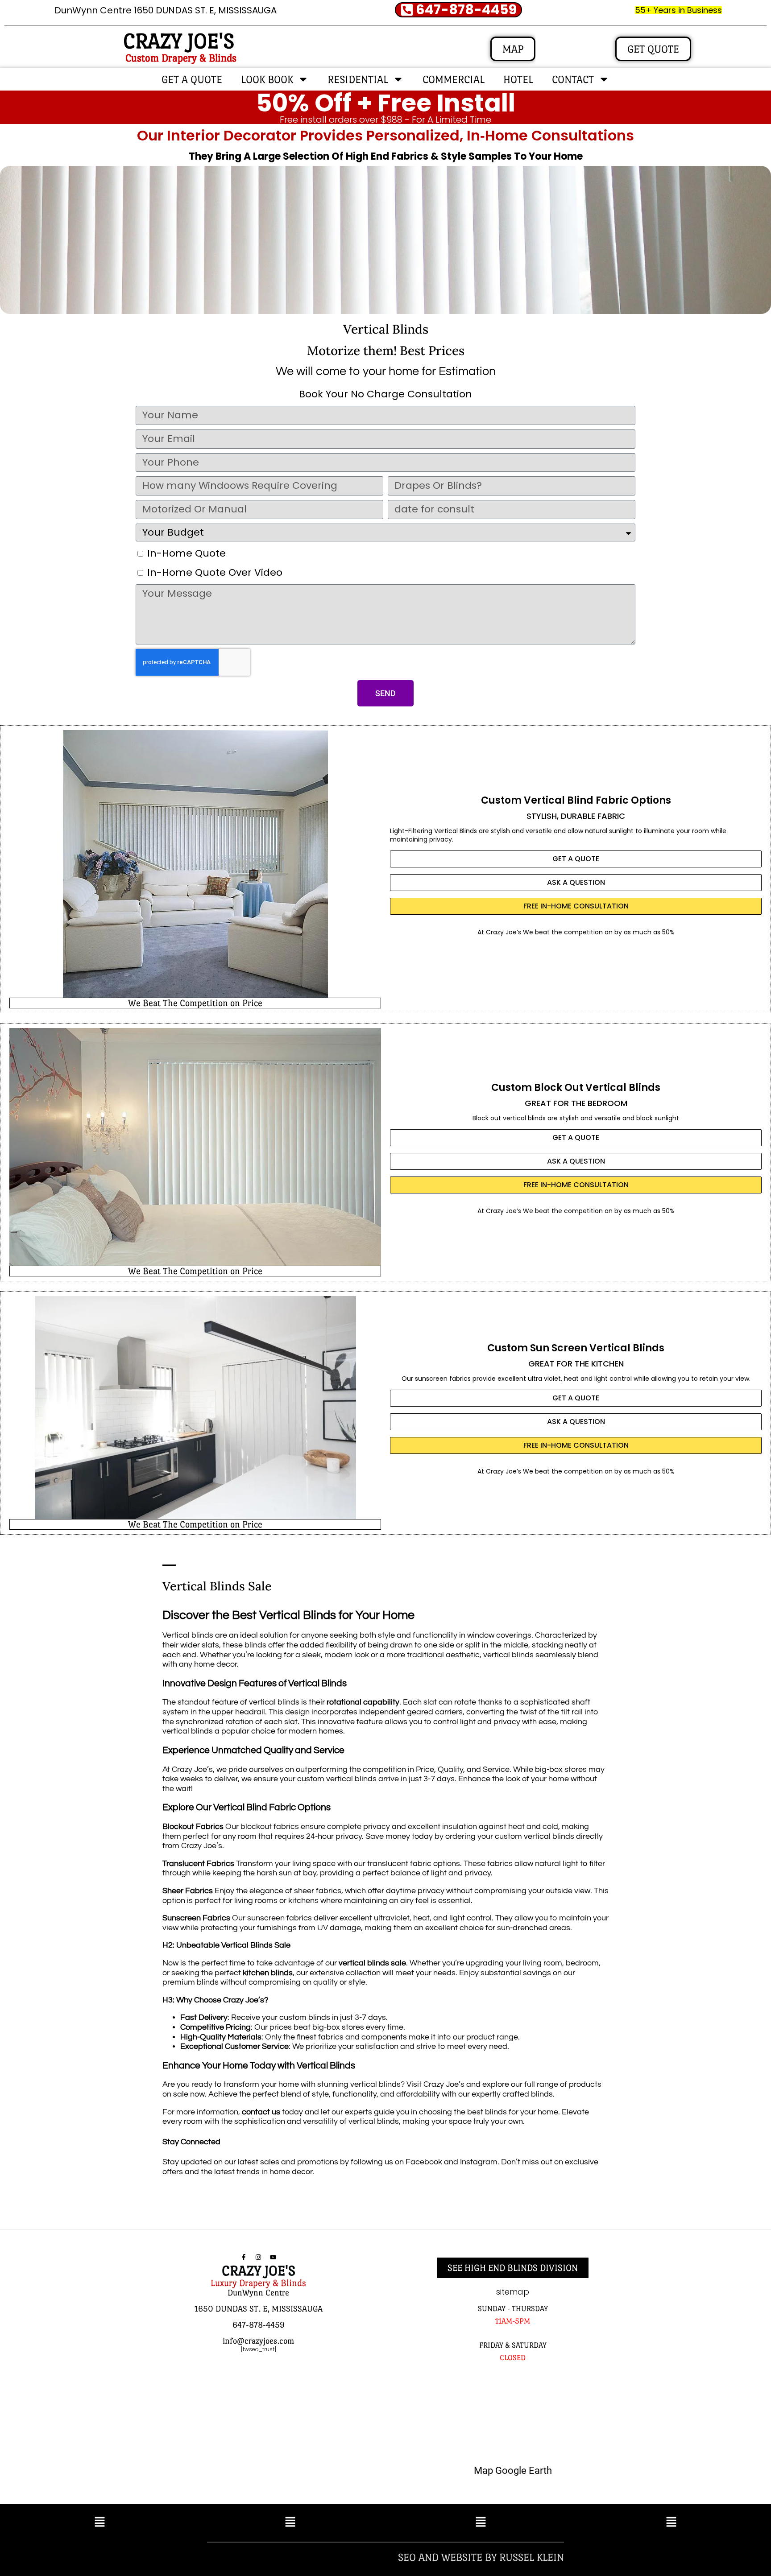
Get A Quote (192, 79)
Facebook (424, 2162)
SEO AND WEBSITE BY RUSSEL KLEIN (481, 2557)
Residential (358, 79)
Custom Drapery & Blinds (181, 58)
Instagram (479, 2162)
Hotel (518, 79)
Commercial (454, 79)
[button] (100, 2522)
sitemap (513, 2292)
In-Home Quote (187, 553)
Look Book (267, 79)
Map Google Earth (513, 2471)
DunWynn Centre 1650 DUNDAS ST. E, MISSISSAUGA (166, 10)
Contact (573, 79)
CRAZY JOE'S (179, 41)
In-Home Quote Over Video (215, 572)
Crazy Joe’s (504, 932)
